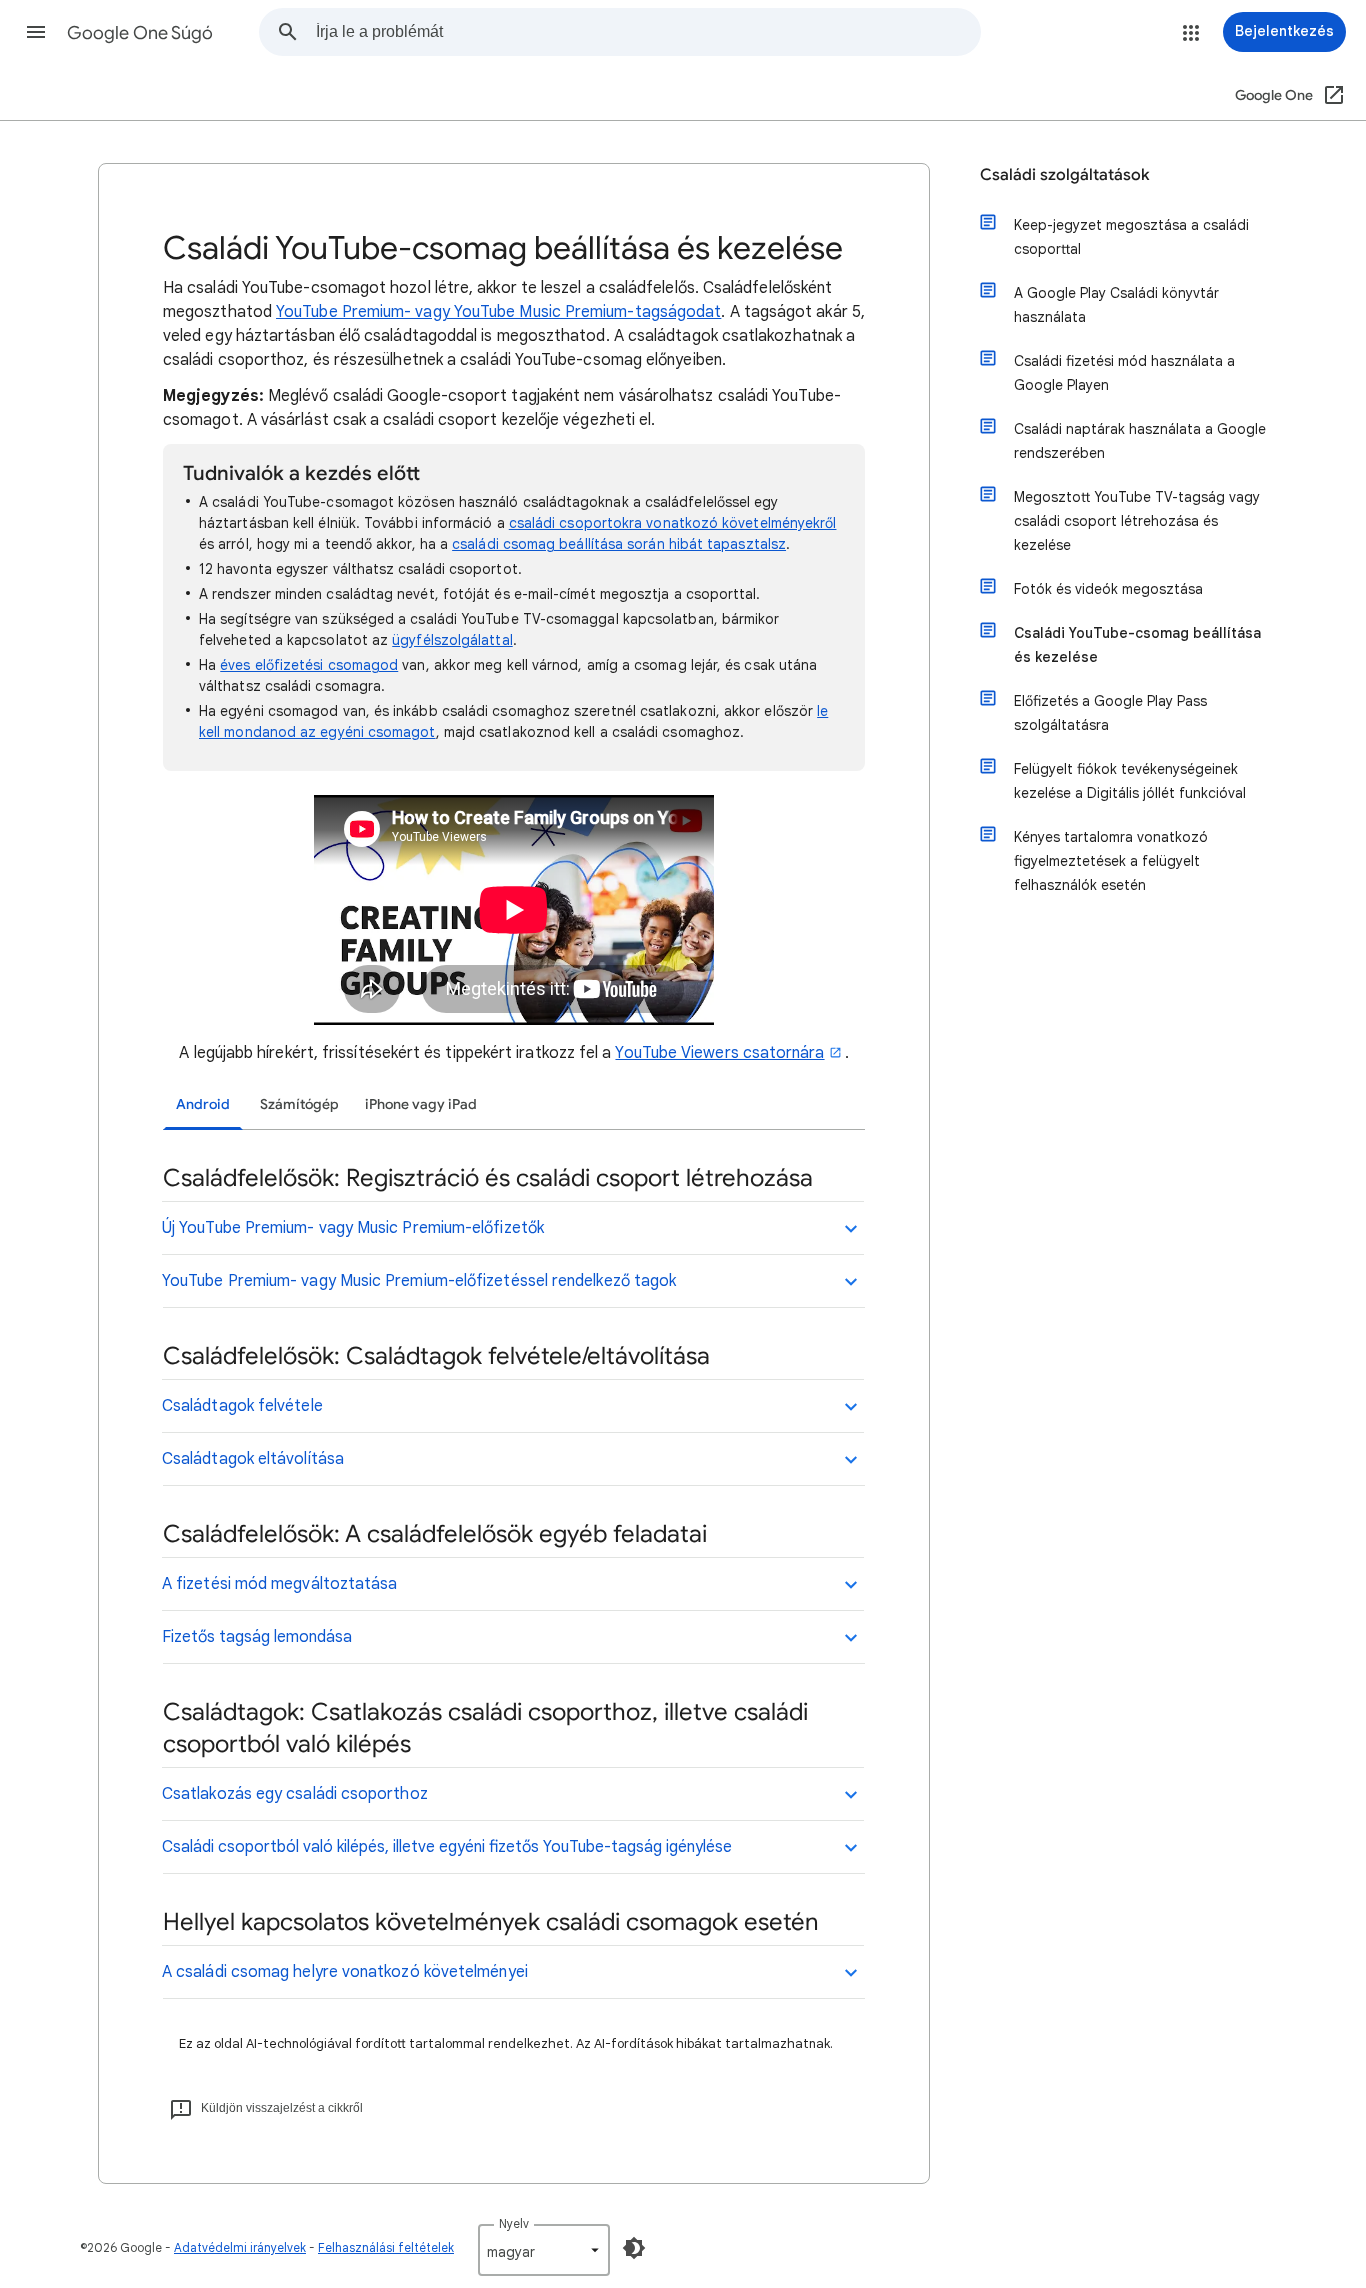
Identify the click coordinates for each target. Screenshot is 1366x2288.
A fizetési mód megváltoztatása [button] (279, 1584)
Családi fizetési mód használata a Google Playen (1124, 373)
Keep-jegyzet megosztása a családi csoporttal (1131, 237)
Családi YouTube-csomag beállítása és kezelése (1137, 645)
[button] (36, 32)
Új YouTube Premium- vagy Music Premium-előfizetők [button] (353, 1228)
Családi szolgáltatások (1065, 175)
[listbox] (544, 2250)
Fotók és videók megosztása (1108, 589)
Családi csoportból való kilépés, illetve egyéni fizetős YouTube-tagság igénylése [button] (447, 1847)
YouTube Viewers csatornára (719, 1053)
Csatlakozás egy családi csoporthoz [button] (295, 1794)
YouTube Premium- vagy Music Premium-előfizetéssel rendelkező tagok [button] (419, 1281)
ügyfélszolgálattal (452, 640)
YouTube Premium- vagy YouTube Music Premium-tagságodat (498, 312)
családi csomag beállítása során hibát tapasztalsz (619, 544)
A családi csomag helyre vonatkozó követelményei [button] (345, 1972)
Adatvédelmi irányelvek (240, 2247)
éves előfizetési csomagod (309, 665)
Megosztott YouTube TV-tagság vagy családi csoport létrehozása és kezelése (1137, 521)
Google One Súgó (140, 33)
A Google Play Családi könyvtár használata (1116, 305)
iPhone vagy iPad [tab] (421, 1104)
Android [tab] (203, 1104)
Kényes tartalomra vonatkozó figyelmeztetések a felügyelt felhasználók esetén (1111, 861)
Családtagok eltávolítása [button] (253, 1459)
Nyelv (514, 2223)
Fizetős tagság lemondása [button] (257, 1637)
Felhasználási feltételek (386, 2247)
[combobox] (648, 32)
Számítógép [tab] (299, 1104)
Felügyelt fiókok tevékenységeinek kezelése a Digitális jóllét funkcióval (1130, 781)
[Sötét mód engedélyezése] (634, 2248)
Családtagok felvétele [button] (242, 1406)
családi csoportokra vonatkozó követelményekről (673, 523)
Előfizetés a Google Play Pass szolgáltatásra (1110, 713)
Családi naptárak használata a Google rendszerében (1140, 441)
